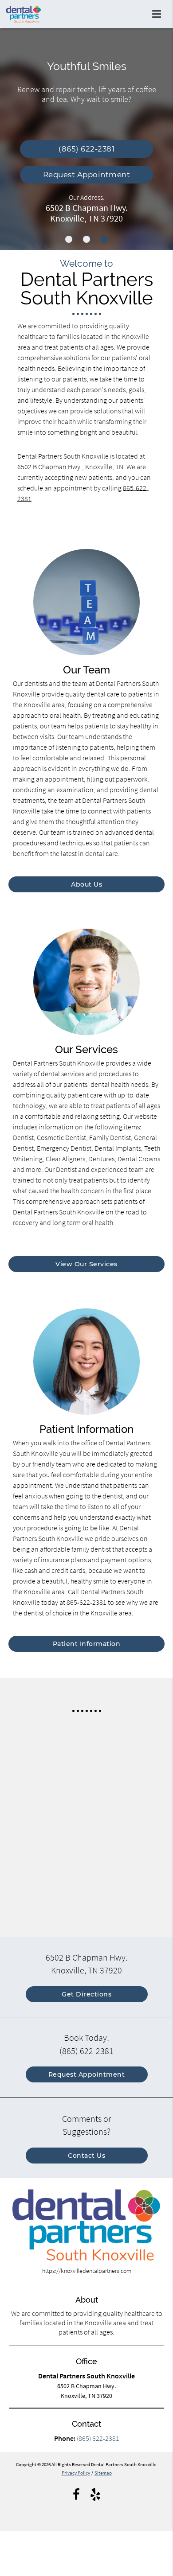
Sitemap (103, 2473)
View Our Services (86, 1264)
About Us (86, 884)
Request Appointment (87, 175)
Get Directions (86, 1994)
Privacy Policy (76, 2473)
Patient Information (87, 1644)
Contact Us (86, 2156)
